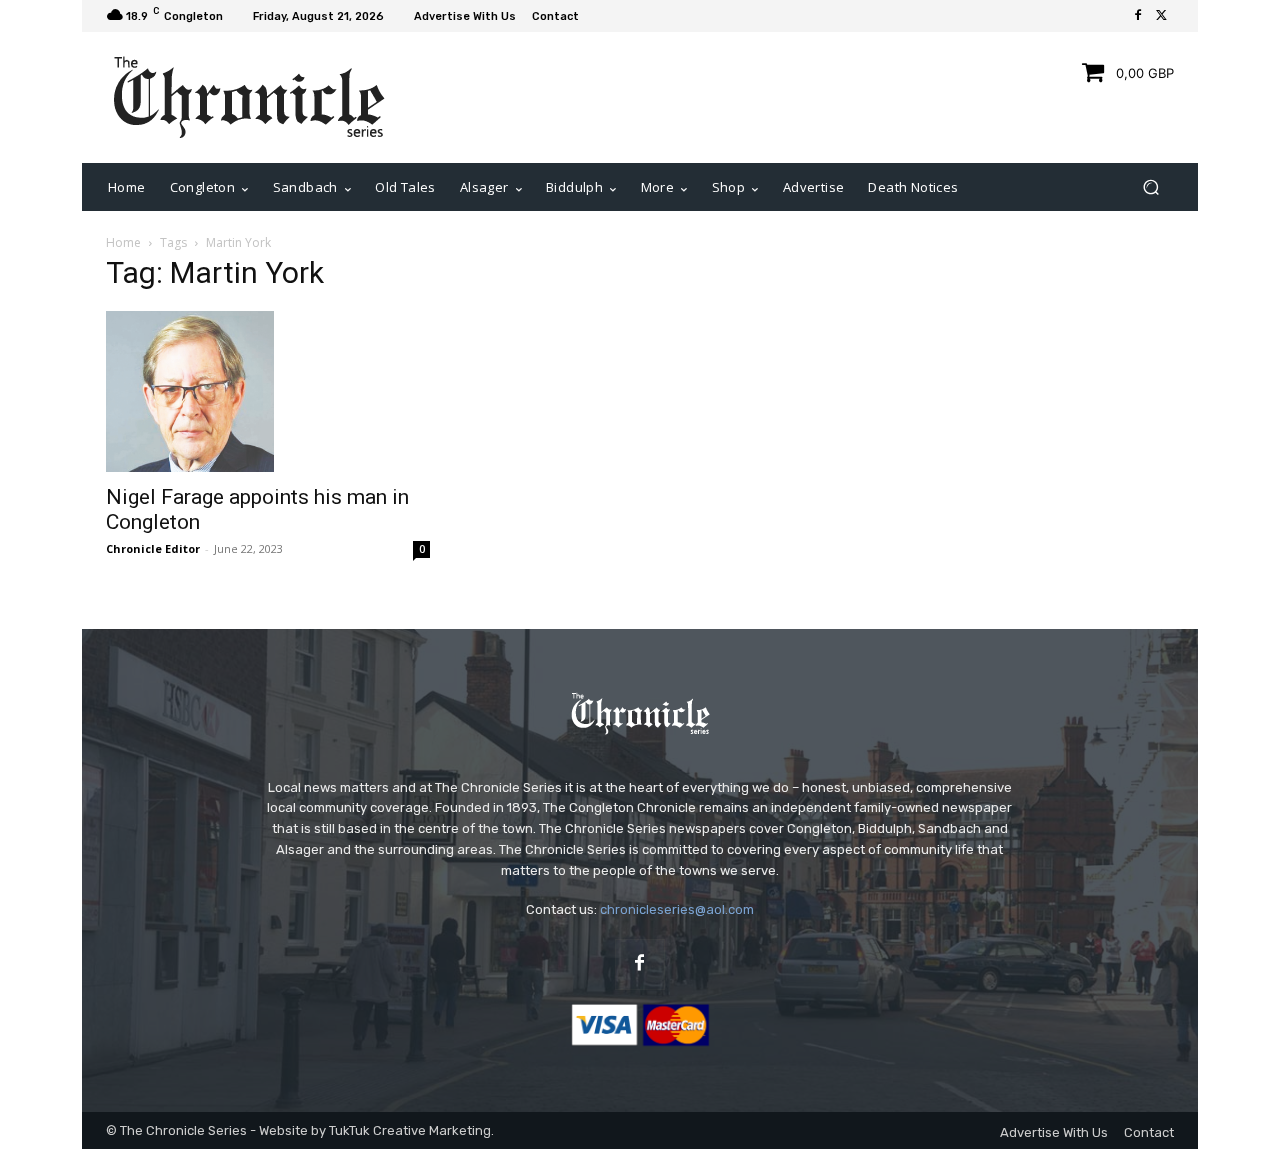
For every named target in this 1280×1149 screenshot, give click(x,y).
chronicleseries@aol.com (677, 909)
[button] (1150, 187)
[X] (1162, 16)
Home (123, 242)
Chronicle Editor (153, 548)
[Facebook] (1138, 16)
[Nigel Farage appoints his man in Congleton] (268, 391)
